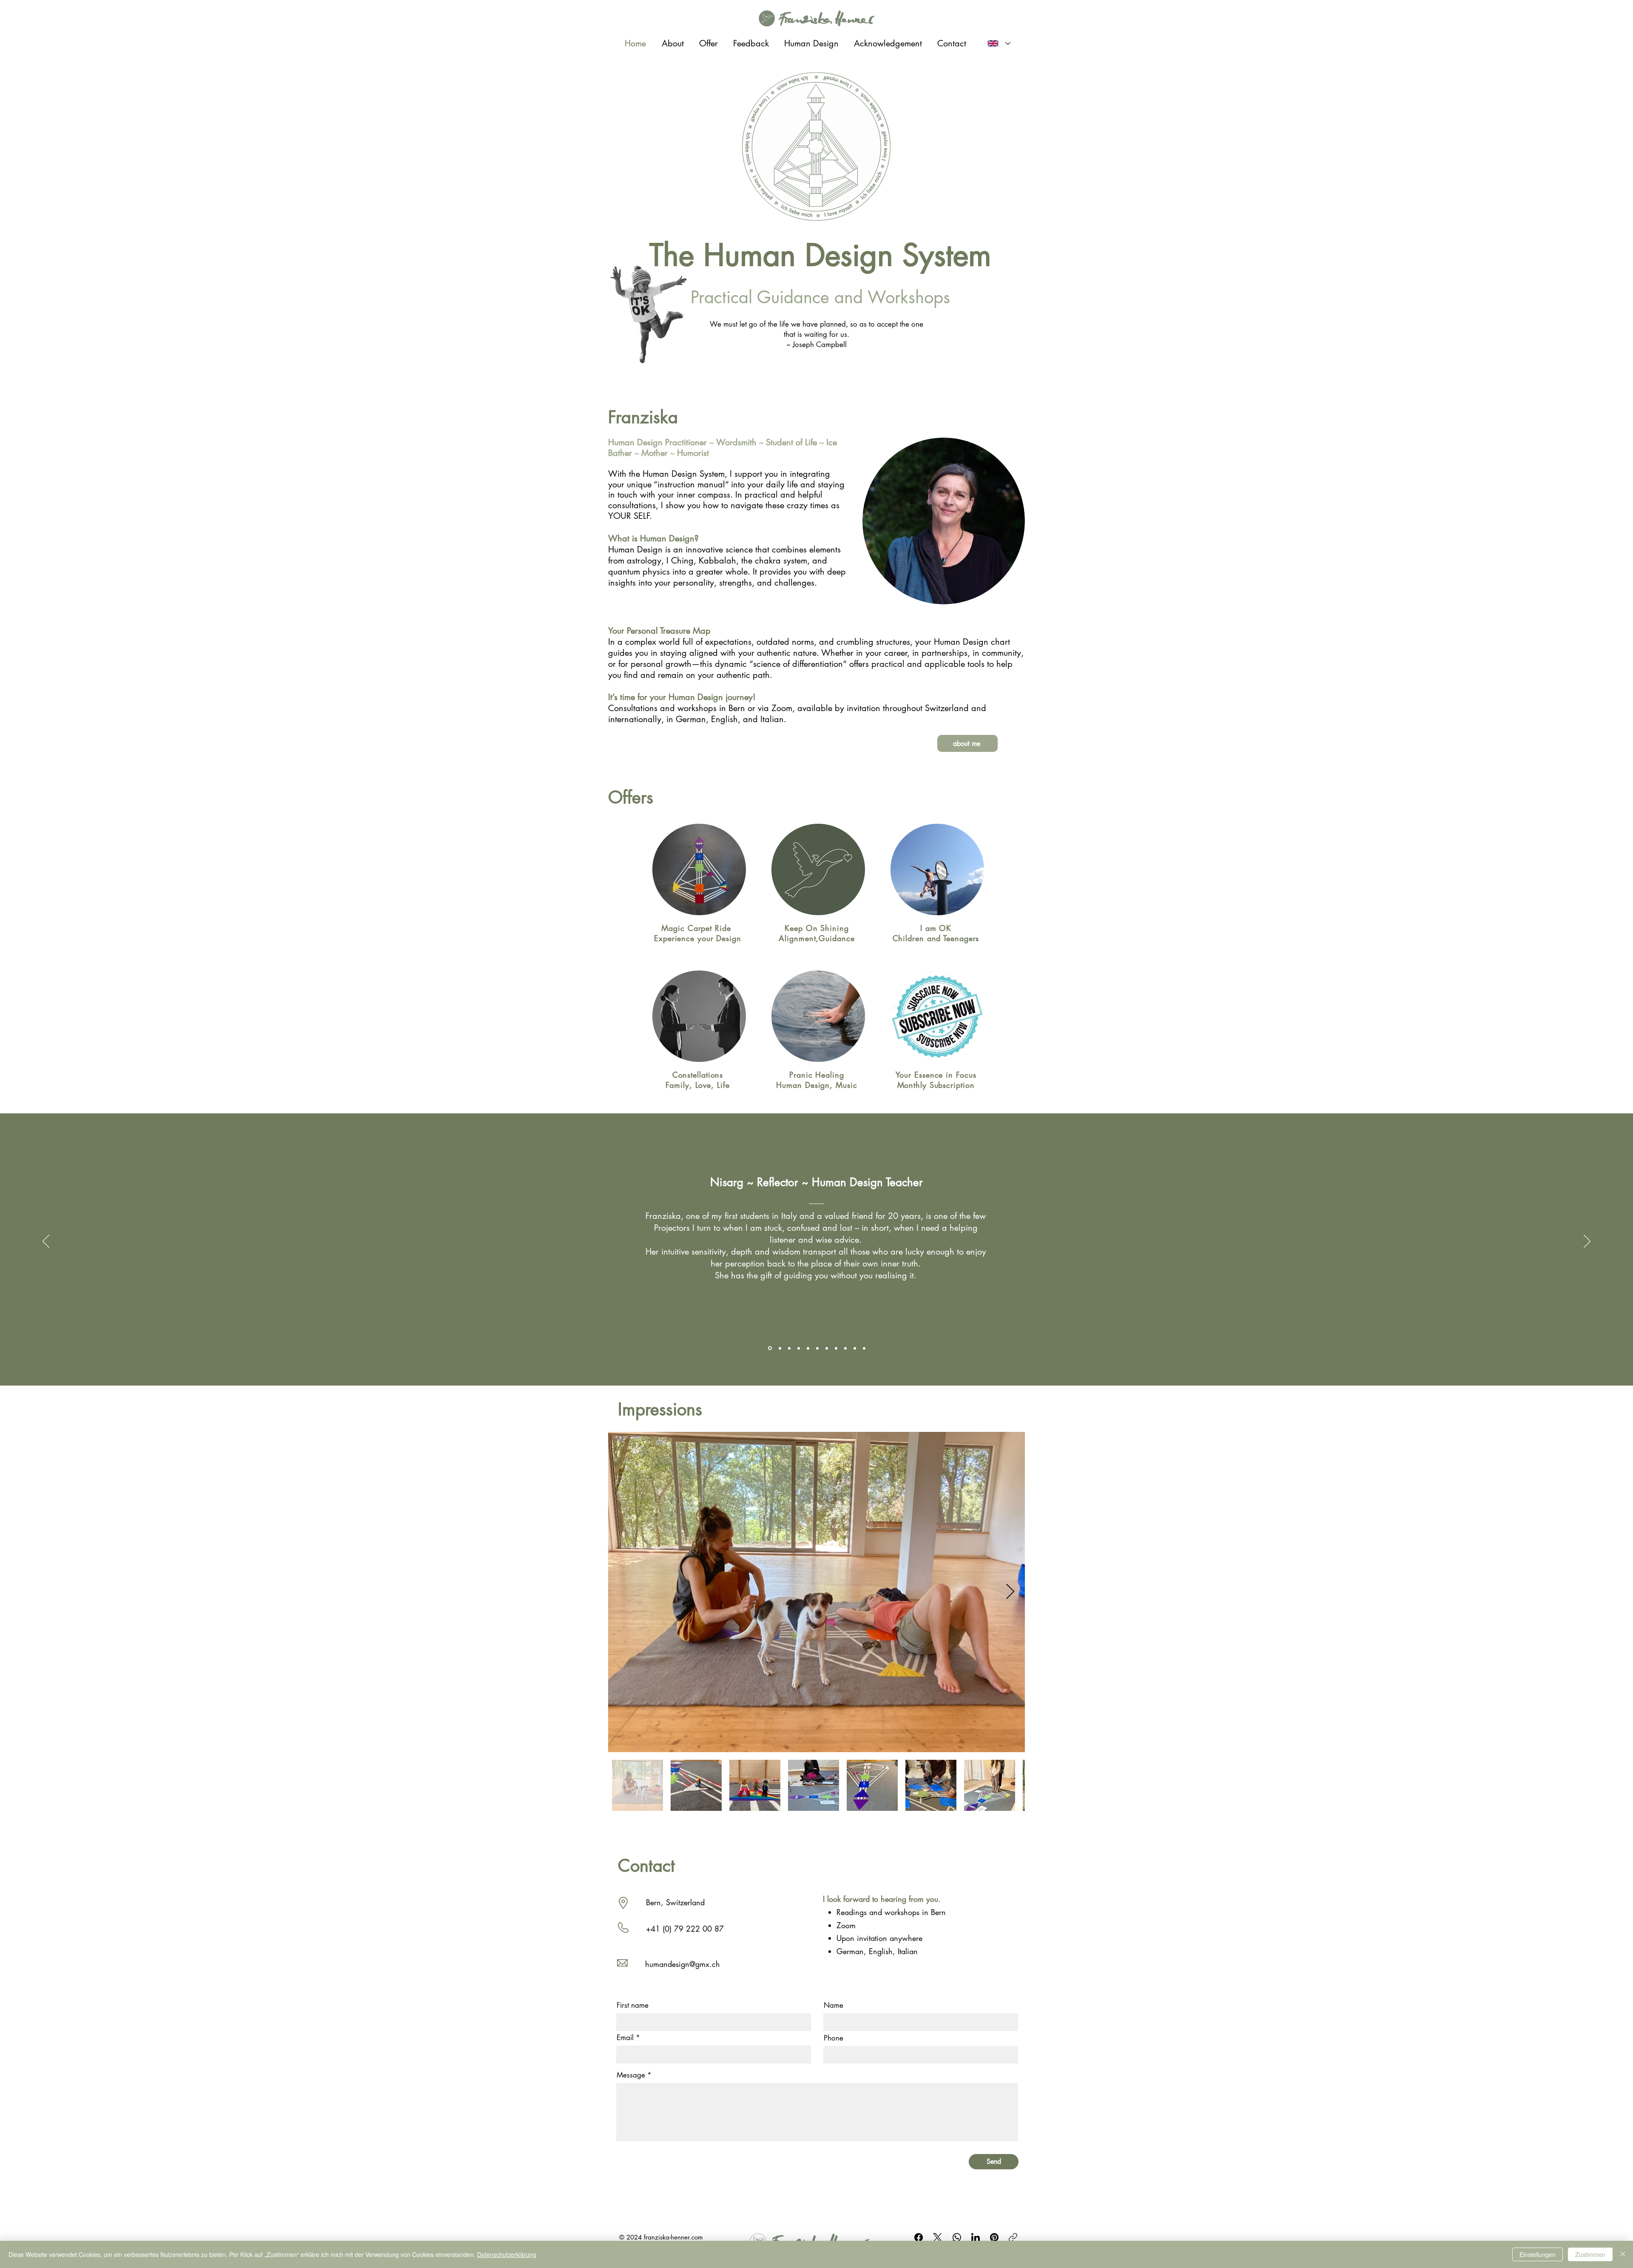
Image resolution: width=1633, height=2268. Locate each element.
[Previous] (46, 1242)
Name (834, 2005)
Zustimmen (1590, 2254)
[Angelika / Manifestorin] (827, 1348)
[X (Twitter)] (937, 2237)
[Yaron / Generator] (808, 1348)
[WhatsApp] (957, 2237)
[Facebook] (919, 2237)
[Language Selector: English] (999, 43)
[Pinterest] (994, 2237)
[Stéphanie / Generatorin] (789, 1348)
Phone (834, 2038)
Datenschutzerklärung (507, 2254)
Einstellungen (1538, 2254)
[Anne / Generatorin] (799, 1348)
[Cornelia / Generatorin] (864, 1348)
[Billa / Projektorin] (855, 1348)
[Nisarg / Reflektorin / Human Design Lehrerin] (769, 1348)
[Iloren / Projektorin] (817, 1348)
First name (633, 2005)
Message (631, 2075)
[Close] (1623, 2254)
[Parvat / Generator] (845, 1348)
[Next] (1587, 1242)
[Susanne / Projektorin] (836, 1348)
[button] (967, 743)
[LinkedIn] (976, 2237)
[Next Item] (1010, 1592)
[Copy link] (1013, 2237)
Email (625, 2038)
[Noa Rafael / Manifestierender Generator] (779, 1348)
